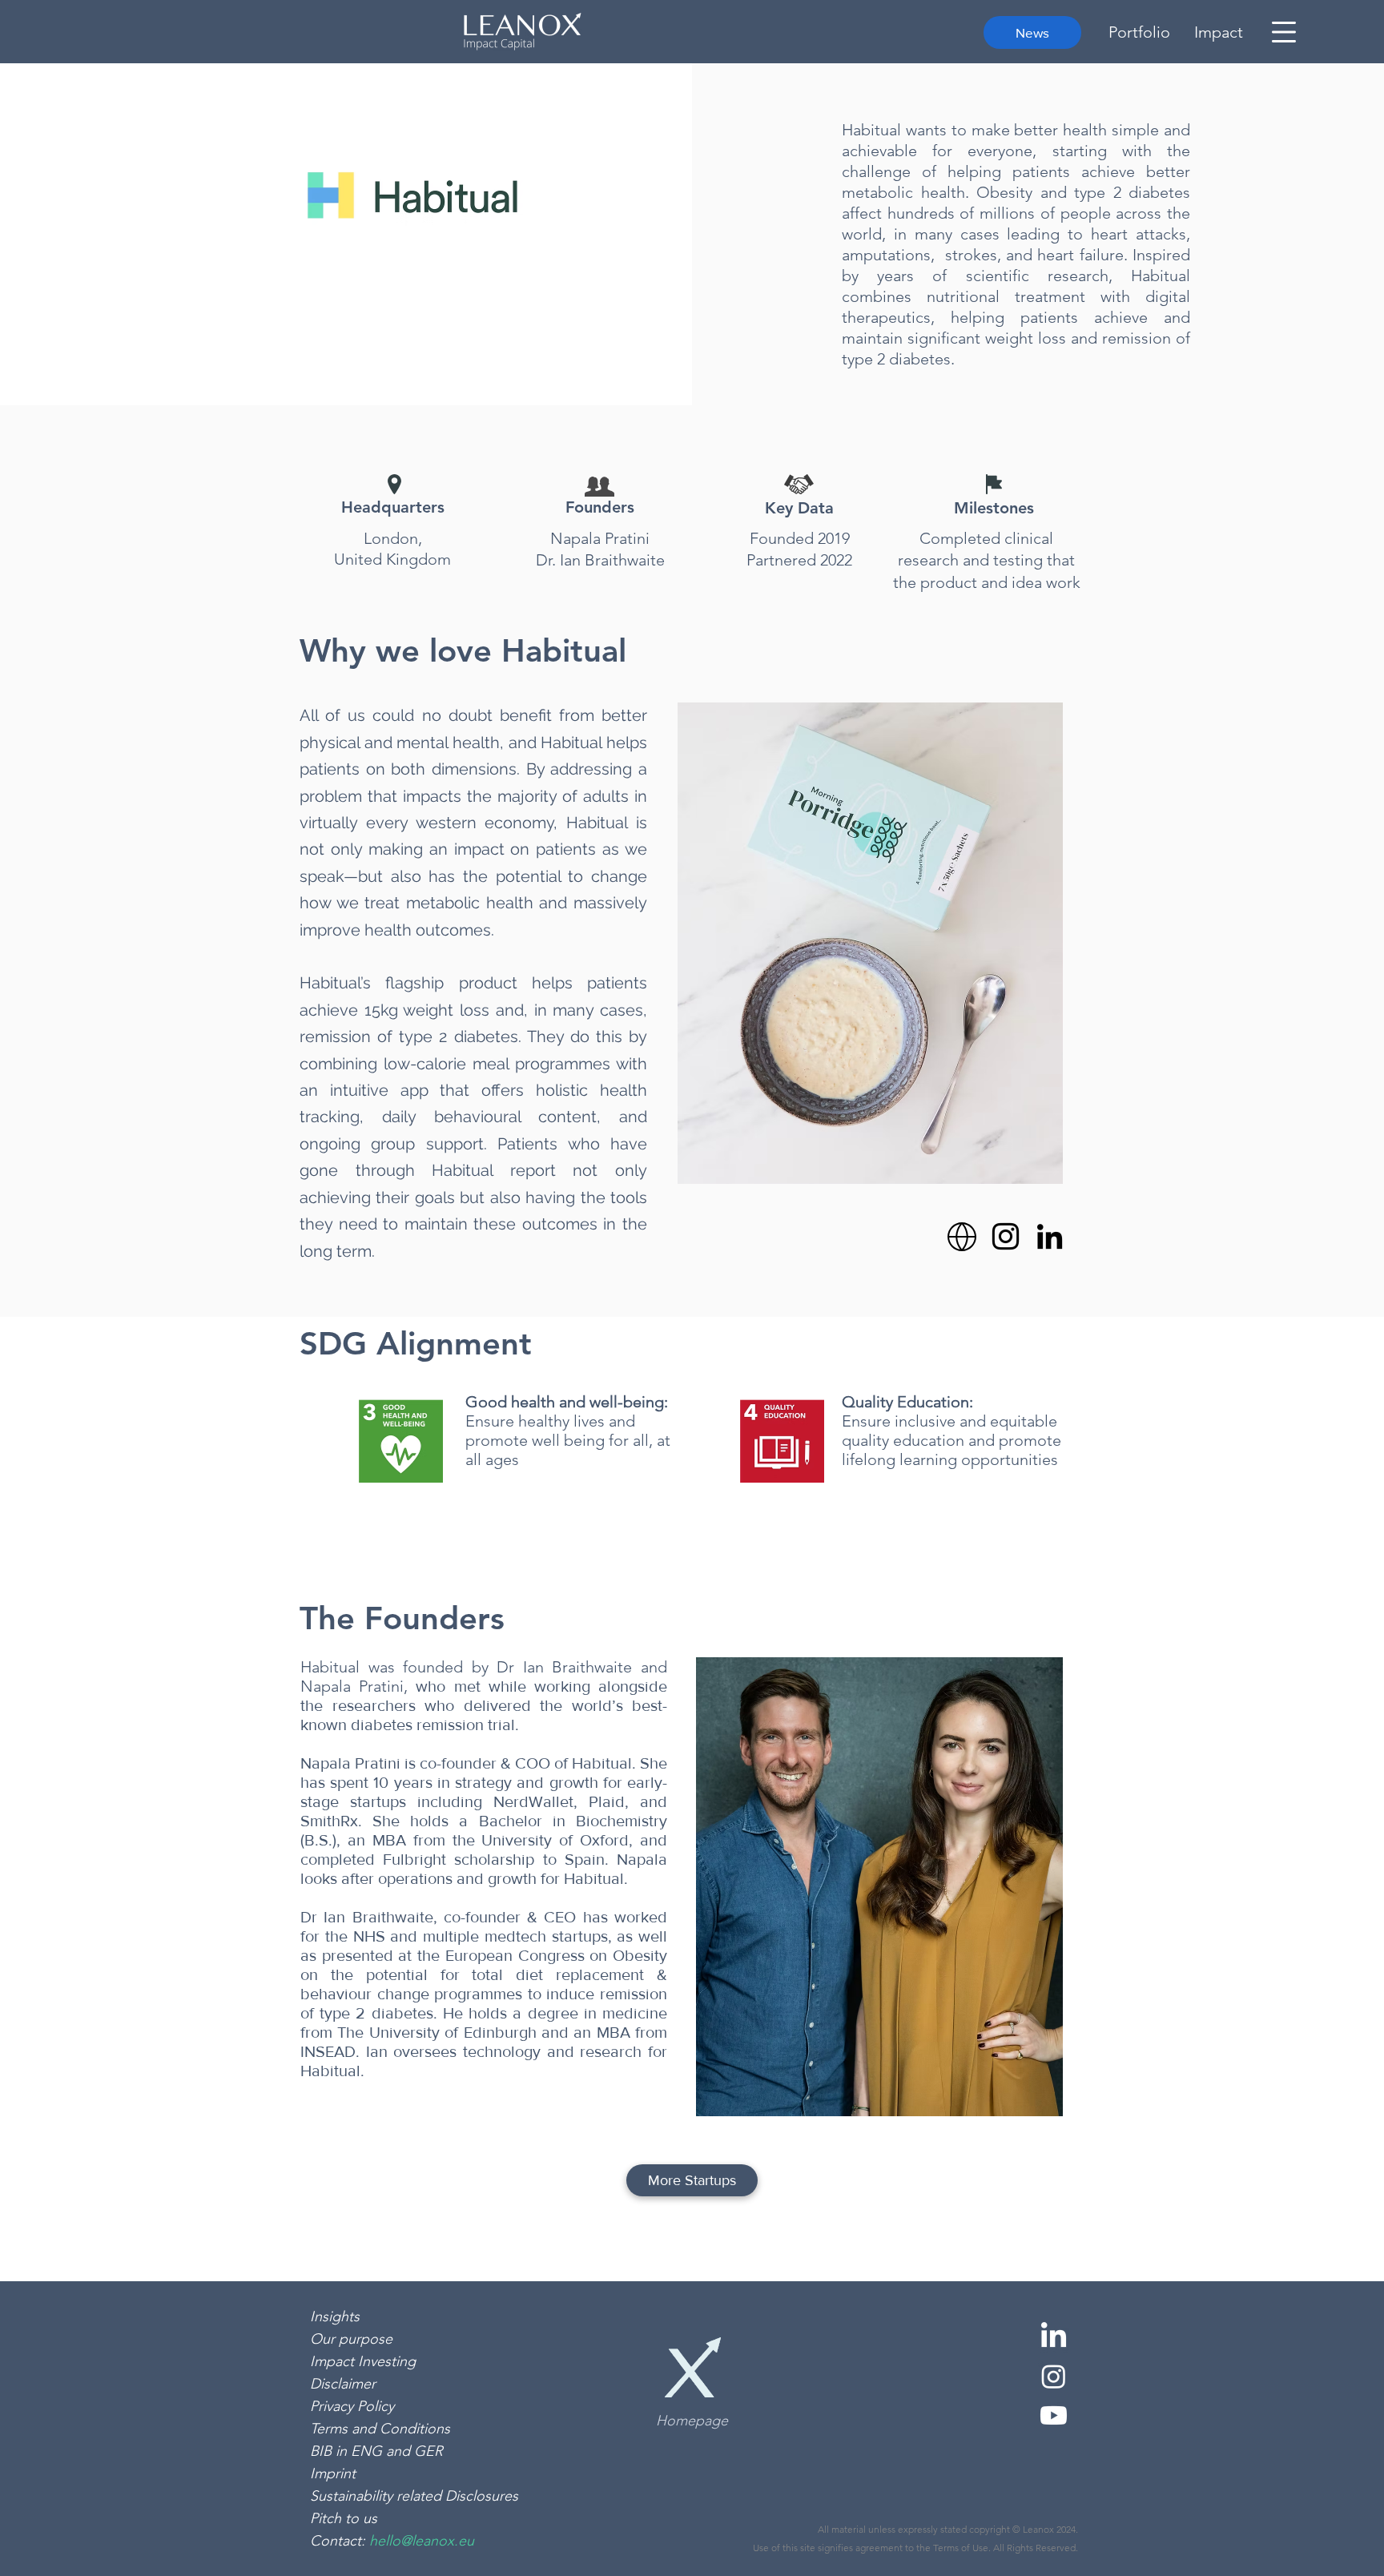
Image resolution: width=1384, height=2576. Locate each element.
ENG (368, 2451)
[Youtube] (1054, 2415)
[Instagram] (1006, 1236)
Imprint (333, 2473)
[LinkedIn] (1050, 1236)
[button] (1284, 32)
